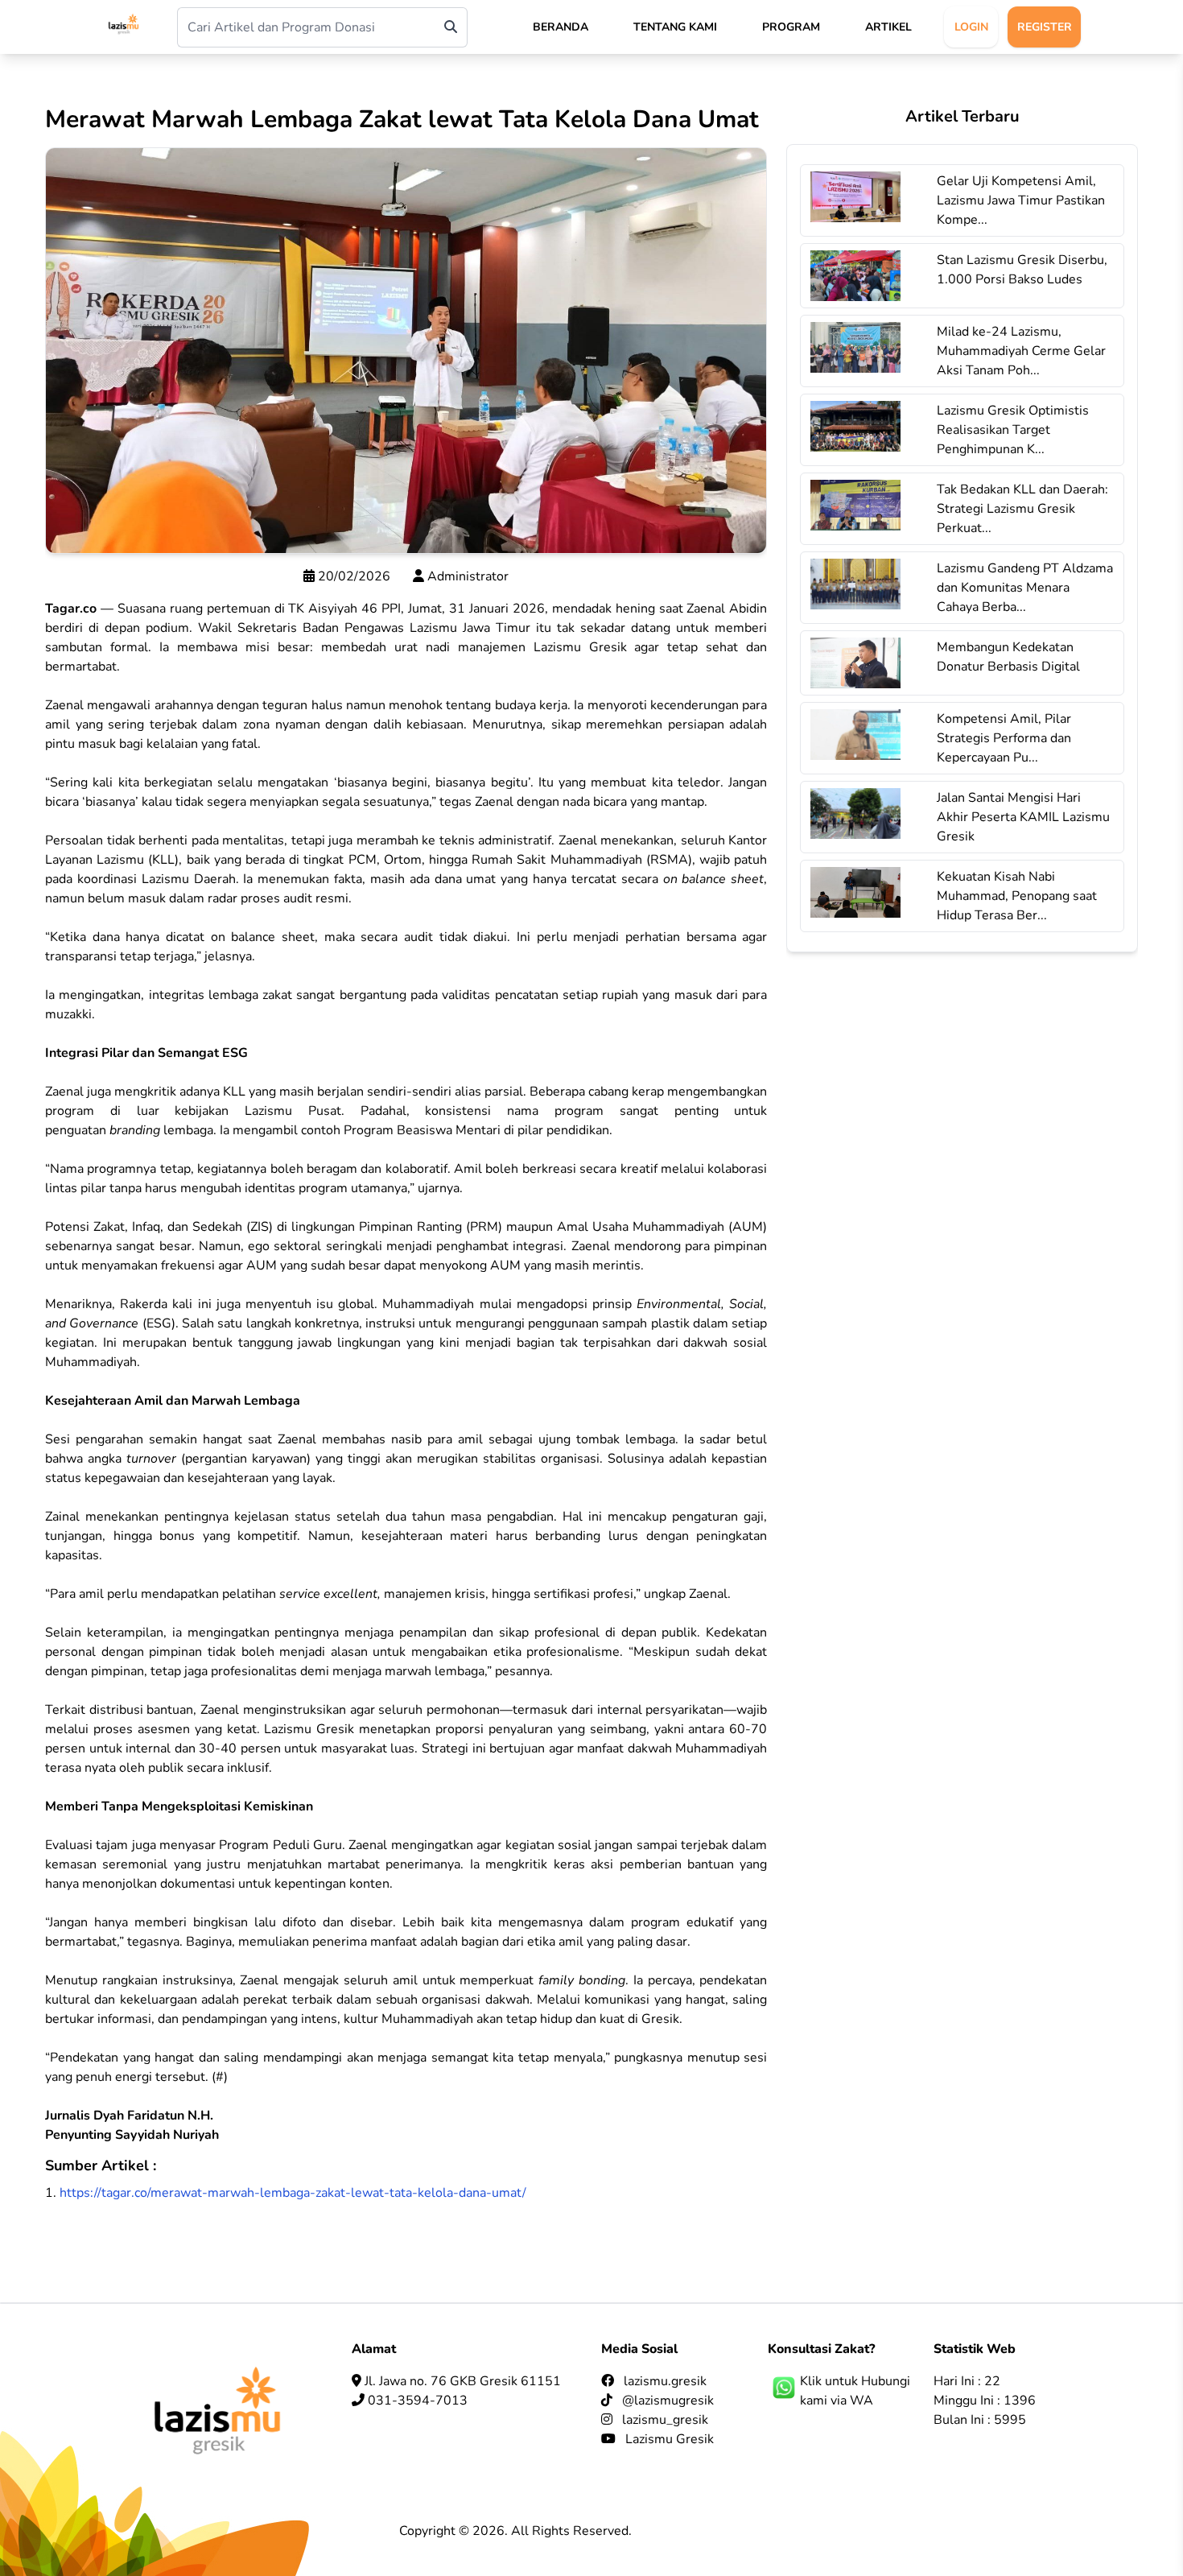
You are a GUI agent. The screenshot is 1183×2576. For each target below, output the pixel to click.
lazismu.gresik (665, 2381)
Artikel (888, 27)
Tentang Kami (675, 27)
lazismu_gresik (665, 2420)
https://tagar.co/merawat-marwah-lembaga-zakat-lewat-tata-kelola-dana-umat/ (293, 2193)
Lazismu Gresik (670, 2439)
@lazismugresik (668, 2401)
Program (791, 27)
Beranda (561, 27)
